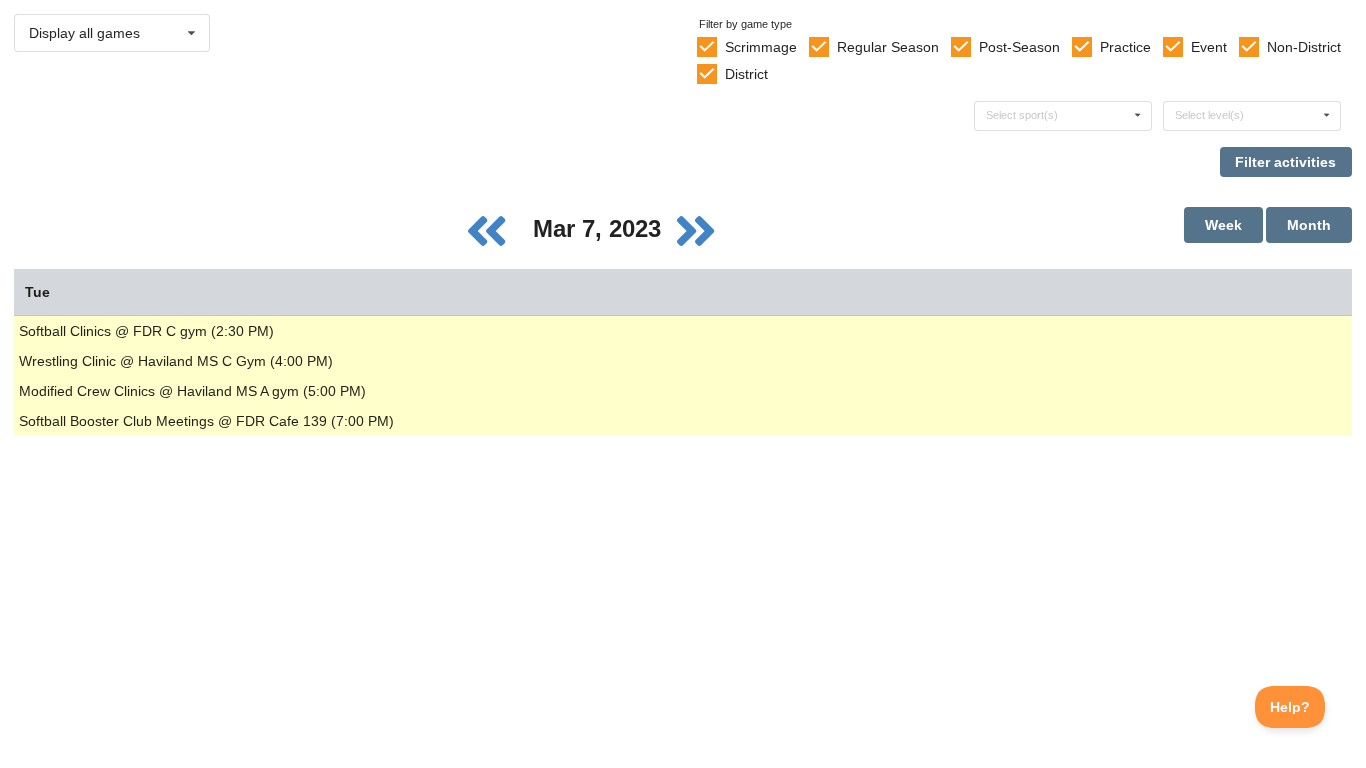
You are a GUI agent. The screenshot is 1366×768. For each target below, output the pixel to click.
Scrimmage (761, 47)
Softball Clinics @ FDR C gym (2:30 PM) (146, 331)
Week (1223, 225)
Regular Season (888, 47)
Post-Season (1019, 47)
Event (1209, 47)
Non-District (1304, 47)
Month (1309, 225)
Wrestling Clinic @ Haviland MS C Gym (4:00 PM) (176, 361)
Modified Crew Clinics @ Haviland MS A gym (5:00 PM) (192, 391)
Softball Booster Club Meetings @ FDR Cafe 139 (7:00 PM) (206, 421)
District (746, 74)
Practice (1125, 47)
